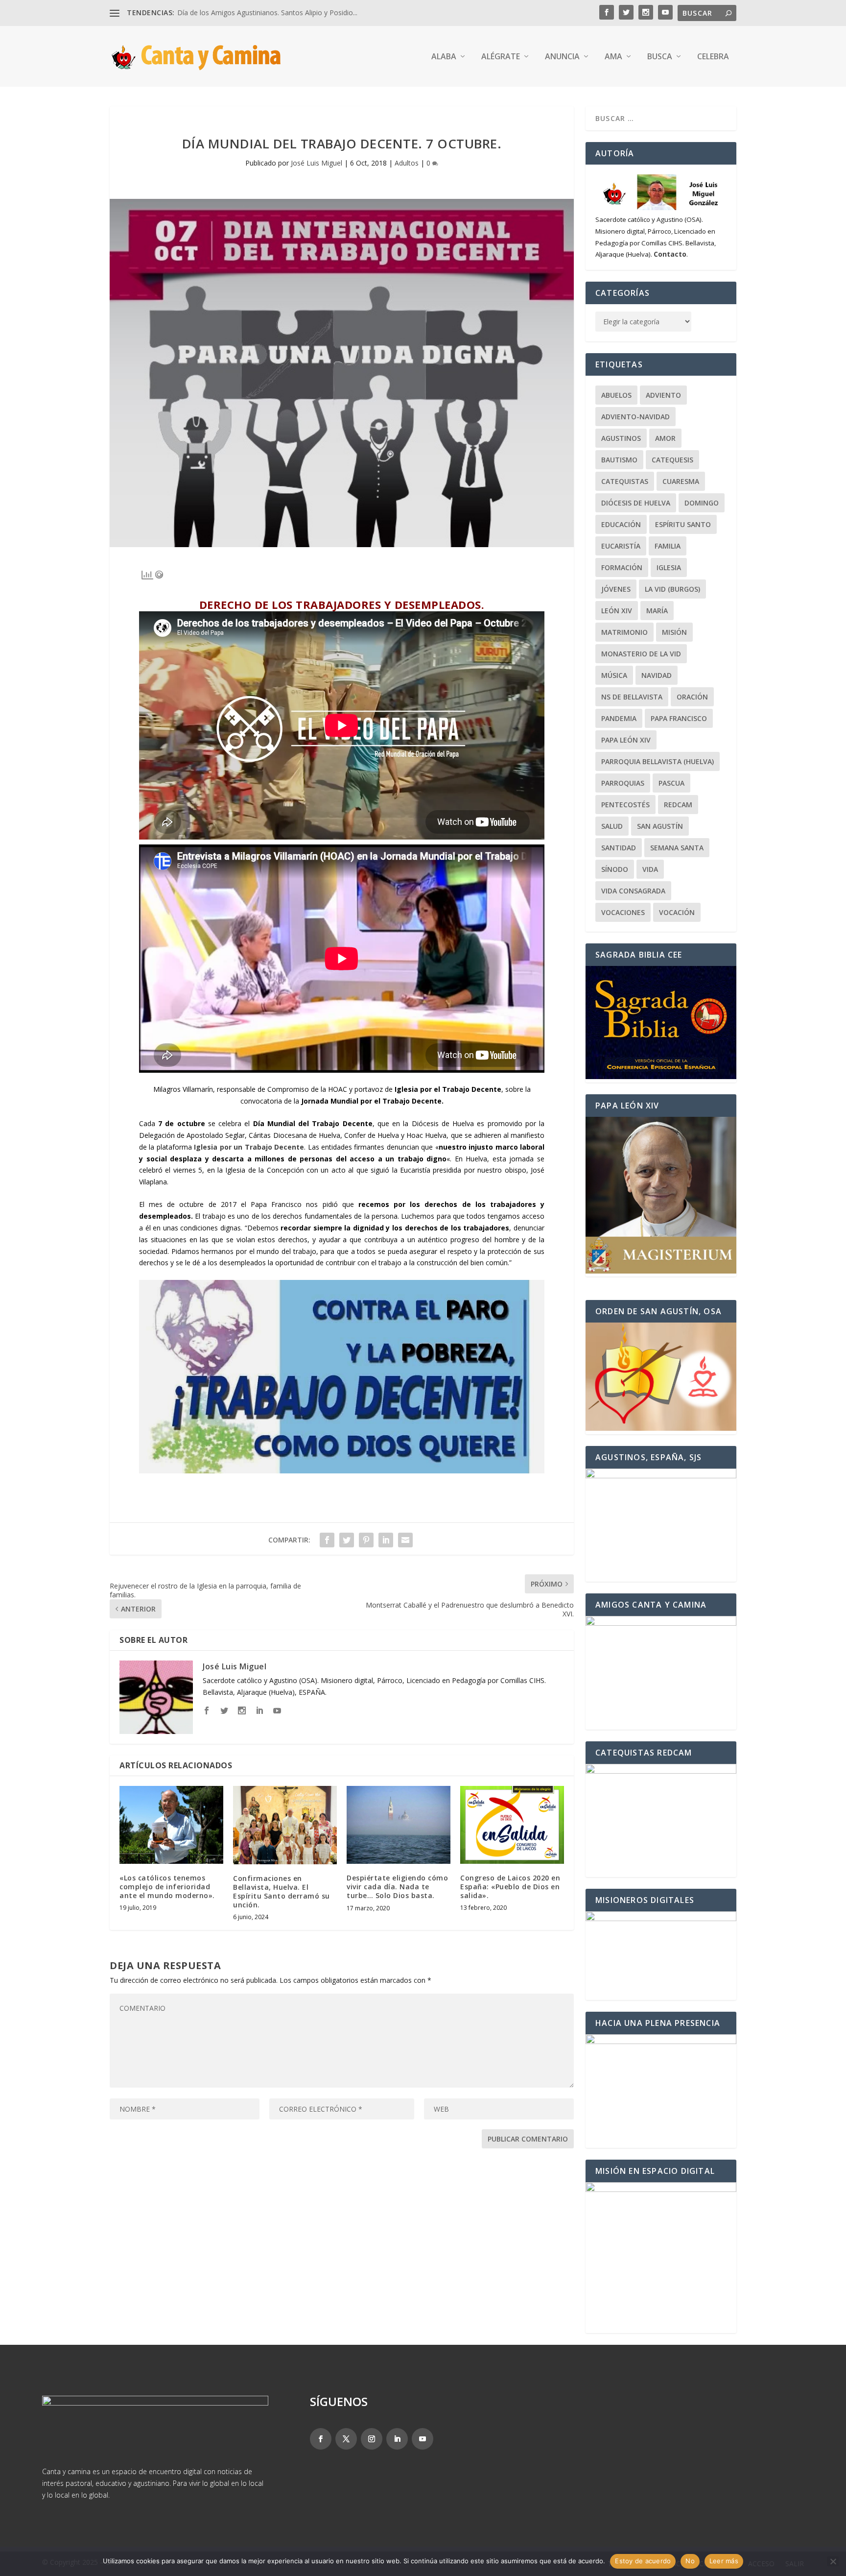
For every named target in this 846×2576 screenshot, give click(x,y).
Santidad (619, 848)
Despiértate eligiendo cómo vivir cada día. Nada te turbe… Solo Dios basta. (397, 1887)
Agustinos (621, 438)
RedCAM (678, 805)
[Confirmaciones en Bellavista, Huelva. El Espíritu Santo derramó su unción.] (285, 1825)
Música (614, 675)
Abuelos (616, 395)
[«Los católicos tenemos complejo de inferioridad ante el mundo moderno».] (171, 1825)
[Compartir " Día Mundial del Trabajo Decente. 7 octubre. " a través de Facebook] (327, 1540)
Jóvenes (616, 589)
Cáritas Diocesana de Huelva (294, 1135)
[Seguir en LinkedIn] (397, 2439)
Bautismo (619, 460)
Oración (692, 697)
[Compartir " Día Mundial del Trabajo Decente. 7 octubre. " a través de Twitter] (347, 1540)
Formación (622, 567)
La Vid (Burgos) (672, 589)
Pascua (671, 783)
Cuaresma (681, 481)
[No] (833, 2561)
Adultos (407, 163)
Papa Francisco (679, 718)
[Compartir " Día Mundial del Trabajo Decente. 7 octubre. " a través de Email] (405, 1540)
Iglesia (669, 567)
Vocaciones (623, 912)
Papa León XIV (626, 740)
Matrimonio (624, 632)
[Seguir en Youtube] (423, 2439)
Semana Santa (677, 848)
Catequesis (672, 460)
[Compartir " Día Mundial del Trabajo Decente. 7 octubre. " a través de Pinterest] (366, 1540)
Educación (621, 524)
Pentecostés (625, 805)
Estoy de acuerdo (643, 2561)
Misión (674, 632)
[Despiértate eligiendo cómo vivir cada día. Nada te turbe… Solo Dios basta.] (399, 1825)
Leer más (724, 2561)
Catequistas (625, 481)
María (657, 611)
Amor (665, 438)
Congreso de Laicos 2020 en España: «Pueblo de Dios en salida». (510, 1887)
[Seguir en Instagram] (372, 2439)
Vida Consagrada (633, 891)
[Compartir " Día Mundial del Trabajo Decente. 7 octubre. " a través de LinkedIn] (386, 1540)
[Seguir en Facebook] (321, 2439)
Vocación (677, 912)
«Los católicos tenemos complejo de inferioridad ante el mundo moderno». (167, 1887)
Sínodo (615, 869)
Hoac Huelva (426, 1135)
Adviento (663, 395)
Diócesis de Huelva (636, 503)
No (690, 2561)
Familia (668, 546)
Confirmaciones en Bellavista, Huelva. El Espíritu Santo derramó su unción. (282, 1892)
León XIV (617, 611)
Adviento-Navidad (635, 417)
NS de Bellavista (632, 697)
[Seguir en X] (346, 2439)
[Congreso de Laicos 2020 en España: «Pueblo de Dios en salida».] (512, 1825)
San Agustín (660, 826)
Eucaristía (621, 546)
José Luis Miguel (317, 163)
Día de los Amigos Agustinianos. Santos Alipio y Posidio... (267, 12)
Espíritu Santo (683, 524)
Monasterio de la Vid (641, 654)
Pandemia (619, 718)
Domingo (702, 503)
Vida (650, 869)
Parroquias (623, 783)
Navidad (657, 675)
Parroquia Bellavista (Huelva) (658, 761)
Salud (612, 826)
